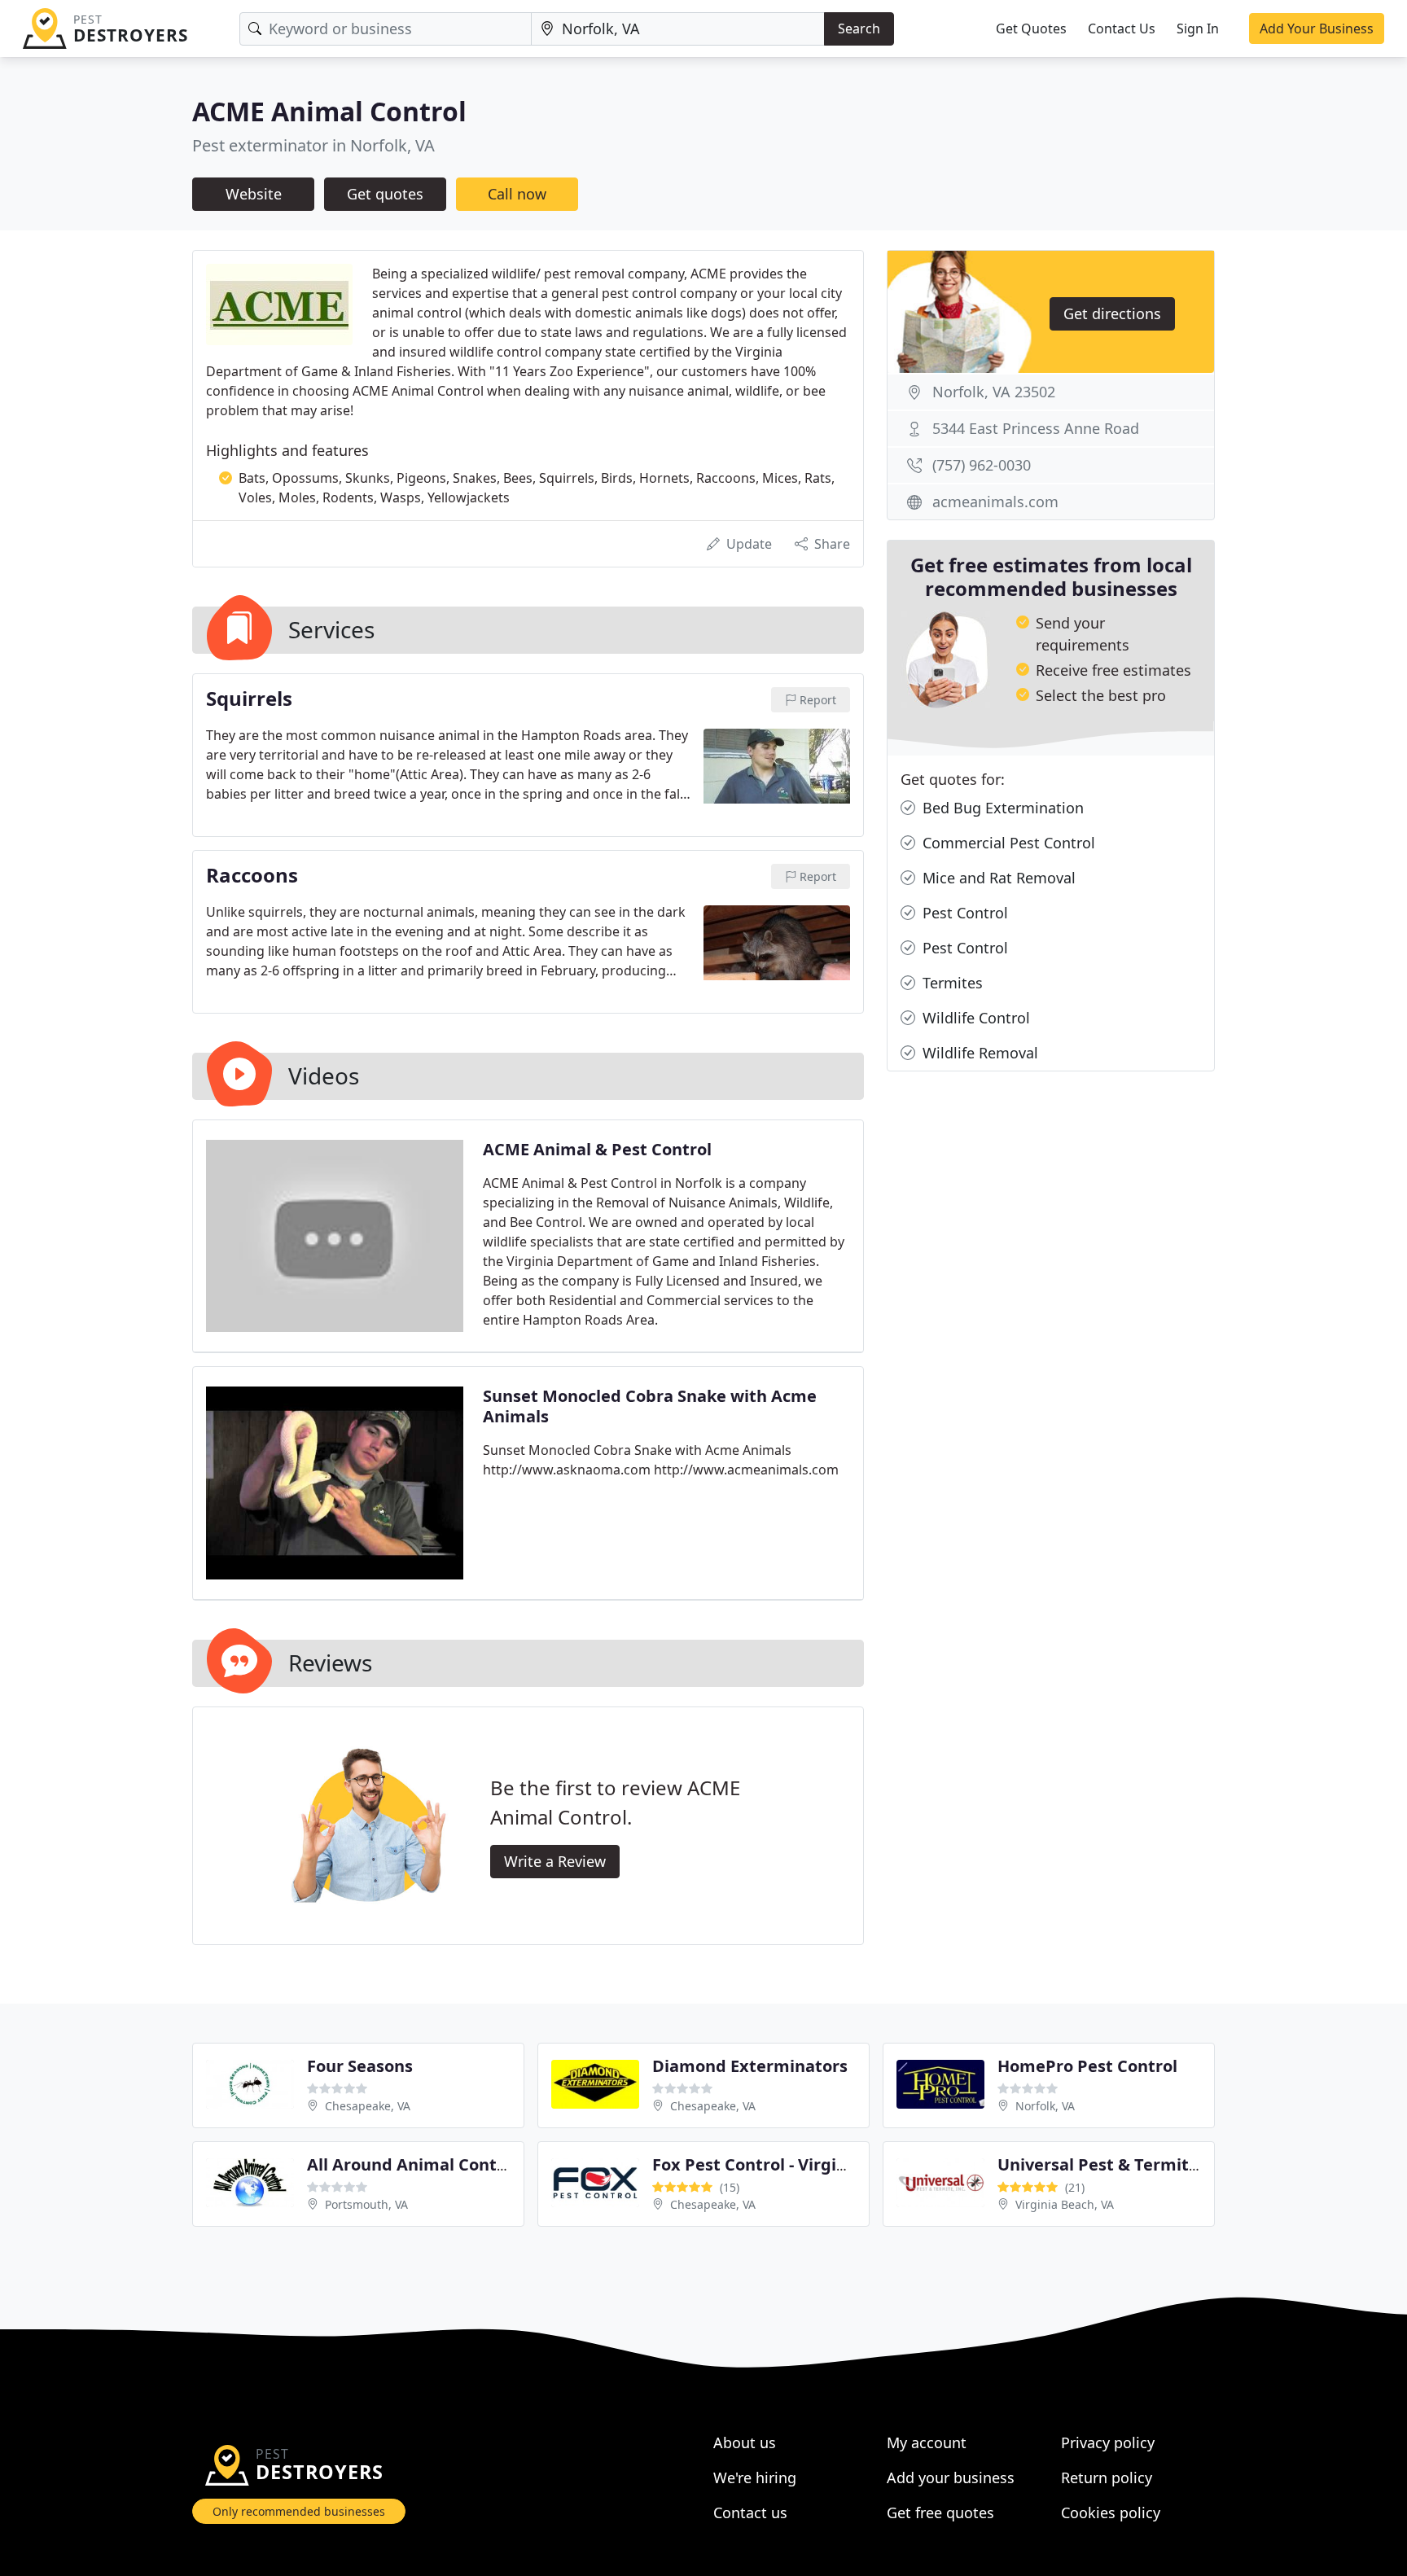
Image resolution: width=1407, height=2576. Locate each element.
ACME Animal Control (329, 111)
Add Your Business (1317, 28)
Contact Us (1122, 28)
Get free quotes (940, 2512)
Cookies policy (1111, 2512)
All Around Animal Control (413, 2164)
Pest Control (963, 913)
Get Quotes (1031, 28)
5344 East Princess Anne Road (1036, 428)
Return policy (1107, 2477)
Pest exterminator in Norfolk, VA (313, 145)
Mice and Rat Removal (997, 878)
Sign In (1198, 28)
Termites (951, 983)
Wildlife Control (974, 1018)
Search (859, 28)
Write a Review (555, 1861)
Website (254, 194)
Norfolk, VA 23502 (994, 392)
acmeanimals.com (995, 502)
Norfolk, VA (1045, 2106)
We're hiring (755, 2477)
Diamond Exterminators (750, 2066)
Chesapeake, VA (368, 2106)
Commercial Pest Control (1007, 843)
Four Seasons (360, 2066)
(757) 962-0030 (982, 465)
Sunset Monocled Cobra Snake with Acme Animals (650, 1406)
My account (927, 2442)
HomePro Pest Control (1087, 2066)
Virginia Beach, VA (1065, 2204)
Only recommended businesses (299, 2511)
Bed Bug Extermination (1001, 808)
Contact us (750, 2512)
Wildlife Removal (978, 1053)
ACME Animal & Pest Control (597, 1149)
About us (745, 2442)
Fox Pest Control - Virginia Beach (783, 2164)
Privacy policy (1108, 2442)
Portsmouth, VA (366, 2204)
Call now (517, 194)
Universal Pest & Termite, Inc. (1118, 2164)
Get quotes (385, 194)
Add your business (951, 2477)
